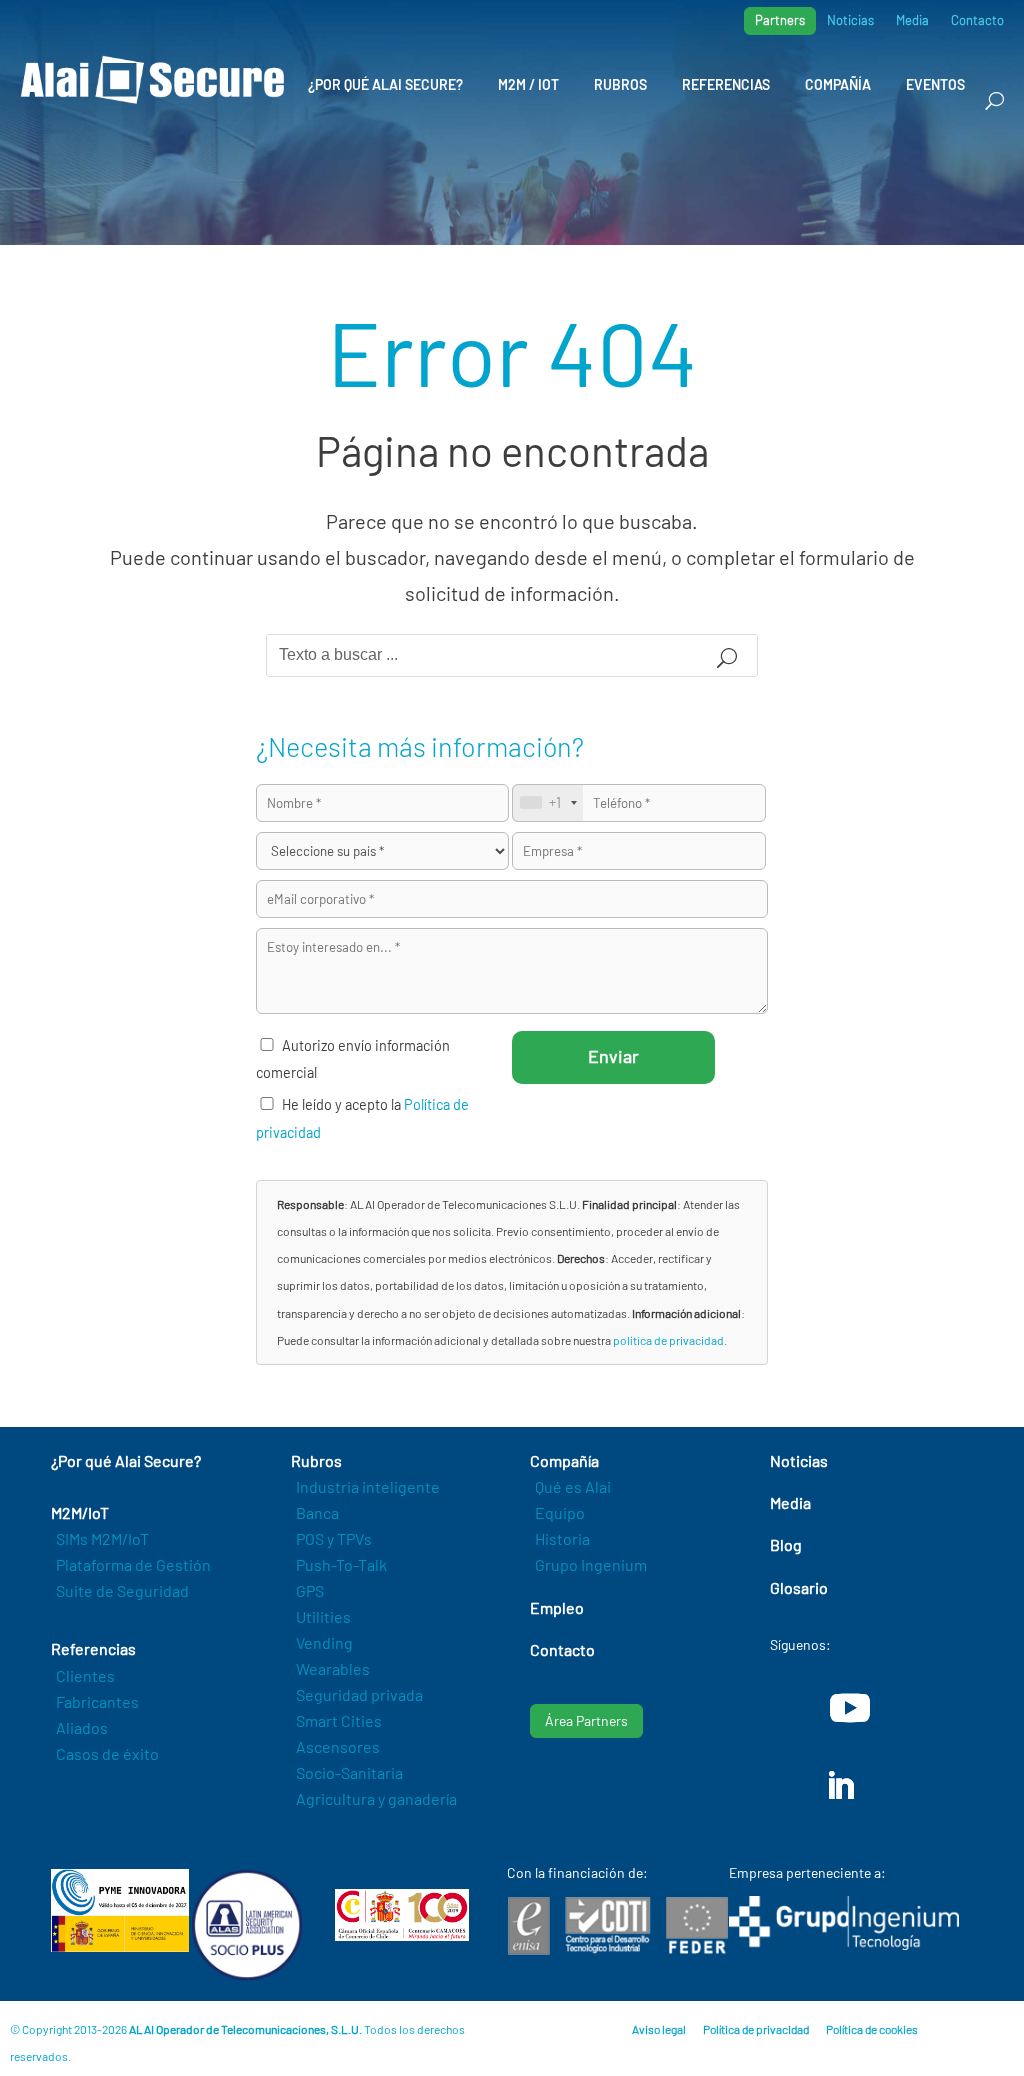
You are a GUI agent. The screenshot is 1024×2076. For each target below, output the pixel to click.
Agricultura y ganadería (376, 1798)
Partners (780, 20)
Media (912, 20)
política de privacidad (668, 1340)
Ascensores (338, 1746)
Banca (317, 1512)
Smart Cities (339, 1720)
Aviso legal (659, 2029)
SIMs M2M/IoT (102, 1538)
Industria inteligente (368, 1486)
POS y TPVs (334, 1538)
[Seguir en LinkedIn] (840, 1786)
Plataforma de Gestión (133, 1564)
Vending (324, 1642)
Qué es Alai (573, 1486)
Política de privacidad (756, 2029)
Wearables (333, 1668)
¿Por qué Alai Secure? (385, 84)
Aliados (82, 1727)
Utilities (323, 1616)
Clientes (85, 1675)
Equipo (560, 1512)
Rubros (620, 84)
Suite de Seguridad (122, 1590)
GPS (310, 1590)
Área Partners (586, 1720)
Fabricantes (97, 1701)
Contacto (977, 20)
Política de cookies (872, 2029)
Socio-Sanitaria (349, 1772)
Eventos (935, 84)
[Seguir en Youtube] (850, 1708)
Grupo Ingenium (591, 1564)
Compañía (838, 84)
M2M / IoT (528, 84)
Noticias (850, 20)
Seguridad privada (359, 1694)
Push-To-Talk (341, 1564)
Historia (562, 1538)
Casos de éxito (107, 1753)
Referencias (726, 84)
